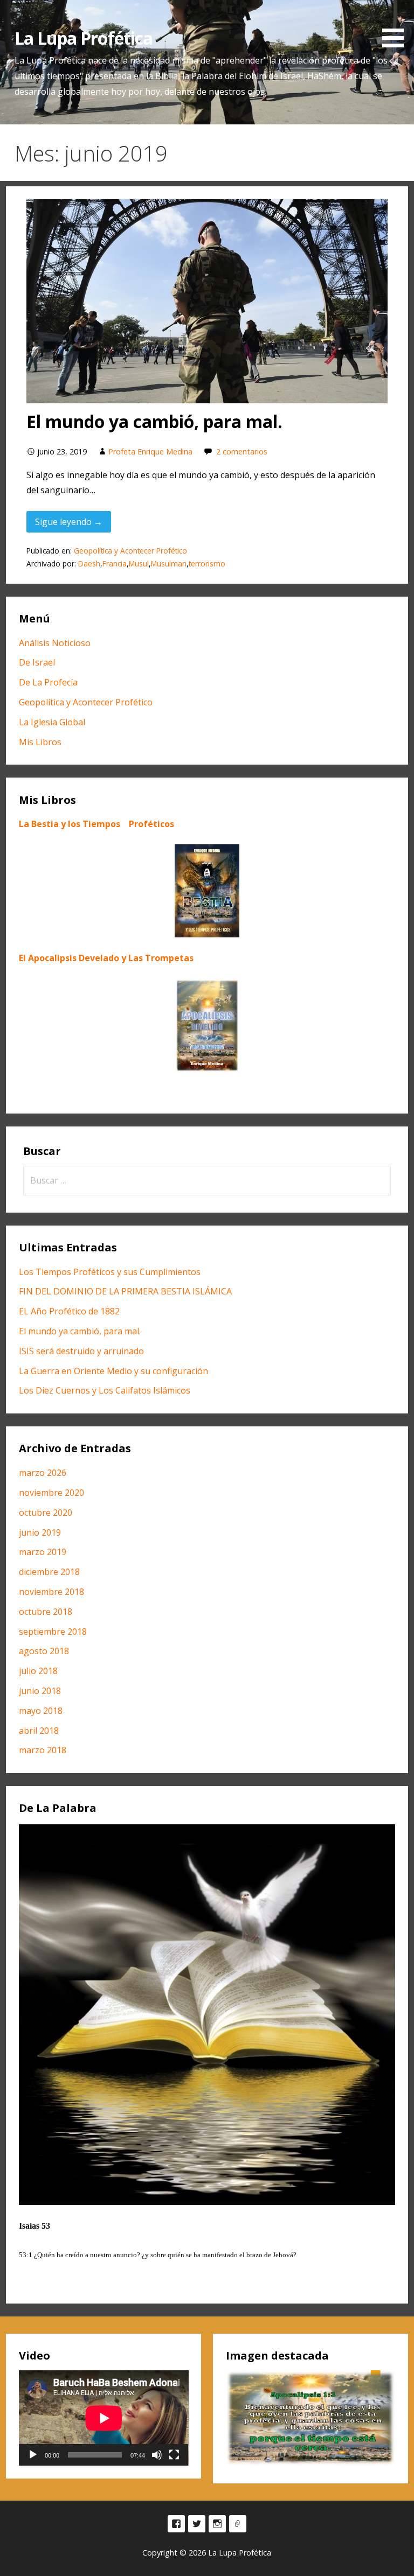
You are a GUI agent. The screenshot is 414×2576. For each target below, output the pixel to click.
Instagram (217, 2524)
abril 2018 (39, 1731)
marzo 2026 (43, 1473)
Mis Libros (40, 742)
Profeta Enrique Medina (150, 451)
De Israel (37, 662)
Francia (115, 563)
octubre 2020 (46, 1513)
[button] (397, 26)
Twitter (197, 2524)
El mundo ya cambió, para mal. (154, 421)
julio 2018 (38, 1671)
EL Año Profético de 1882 (69, 1311)
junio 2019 (40, 1532)
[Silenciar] (157, 2455)
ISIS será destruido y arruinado (81, 1351)
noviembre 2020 (51, 1493)
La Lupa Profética (84, 38)
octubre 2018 (46, 1612)
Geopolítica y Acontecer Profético (130, 551)
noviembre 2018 (51, 1592)
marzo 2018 (43, 1750)
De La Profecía (48, 682)
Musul (139, 563)
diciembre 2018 (49, 1572)
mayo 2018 (41, 1711)
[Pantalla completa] (174, 2455)
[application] (104, 2418)
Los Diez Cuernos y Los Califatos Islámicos (105, 1390)
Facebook (176, 2524)
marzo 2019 (43, 1552)
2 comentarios (242, 451)
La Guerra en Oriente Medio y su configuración (113, 1371)
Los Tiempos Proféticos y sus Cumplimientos (110, 1272)
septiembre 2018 (53, 1632)
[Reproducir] (33, 2455)
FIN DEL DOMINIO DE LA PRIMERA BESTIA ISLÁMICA (125, 1291)
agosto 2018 (44, 1651)
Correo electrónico (238, 2524)
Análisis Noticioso (55, 643)
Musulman (169, 563)
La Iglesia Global (52, 722)
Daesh (89, 563)
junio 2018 (40, 1691)
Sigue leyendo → (69, 522)
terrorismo (207, 563)
